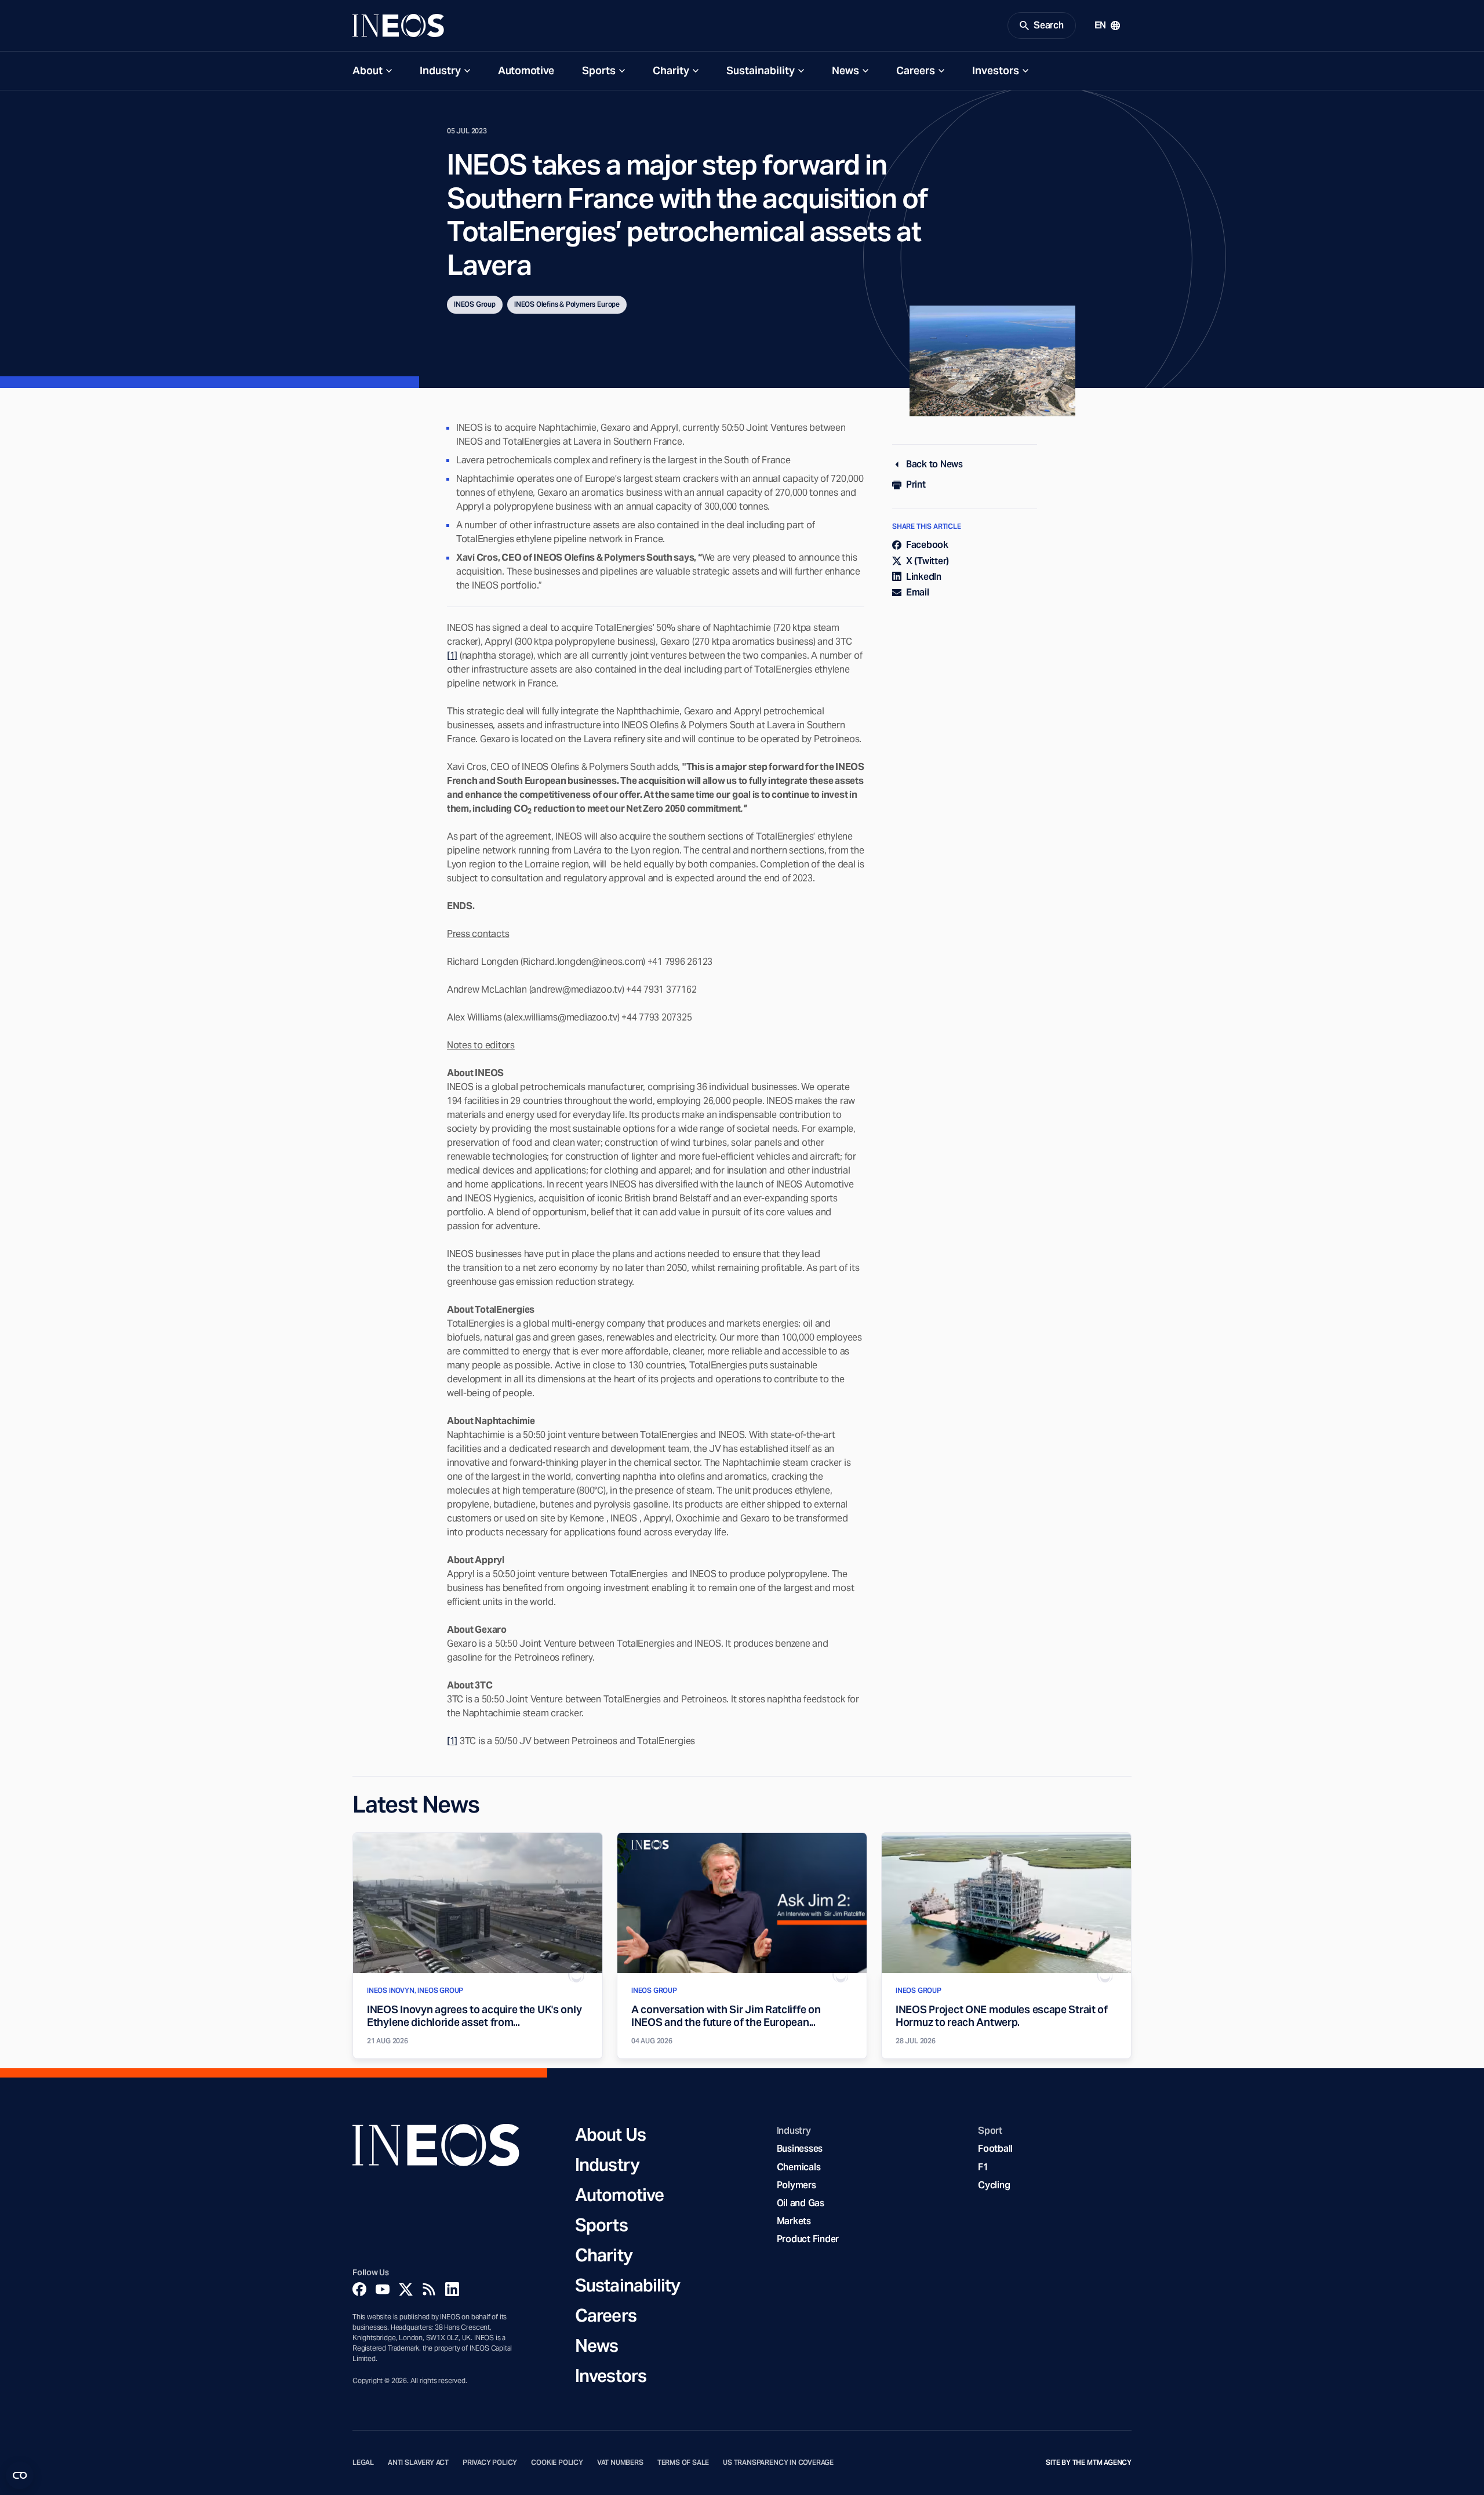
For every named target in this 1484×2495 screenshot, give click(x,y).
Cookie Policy (557, 2463)
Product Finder (808, 2239)
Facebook (927, 545)
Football (995, 2149)
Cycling (994, 2185)
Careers (916, 70)
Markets (794, 2221)
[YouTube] (383, 2289)
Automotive (526, 70)
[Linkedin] (452, 2289)
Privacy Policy (490, 2463)
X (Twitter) (927, 561)
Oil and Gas (801, 2203)
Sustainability (761, 70)
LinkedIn (924, 577)
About (368, 70)
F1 (983, 2167)
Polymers (796, 2185)
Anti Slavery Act (418, 2463)
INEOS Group (475, 304)
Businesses (800, 2149)
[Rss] (429, 2289)
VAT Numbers (620, 2463)
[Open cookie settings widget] (20, 2475)
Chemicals (799, 2167)
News (845, 70)
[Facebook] (359, 2289)
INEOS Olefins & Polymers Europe (567, 304)
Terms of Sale (683, 2463)
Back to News (934, 464)
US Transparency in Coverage (778, 2463)
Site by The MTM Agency (1089, 2463)
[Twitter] (406, 2289)
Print (916, 484)
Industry (440, 70)
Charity (671, 70)
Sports (599, 70)
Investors (996, 70)
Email (918, 592)
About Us (610, 2134)
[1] (452, 655)
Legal (363, 2463)
